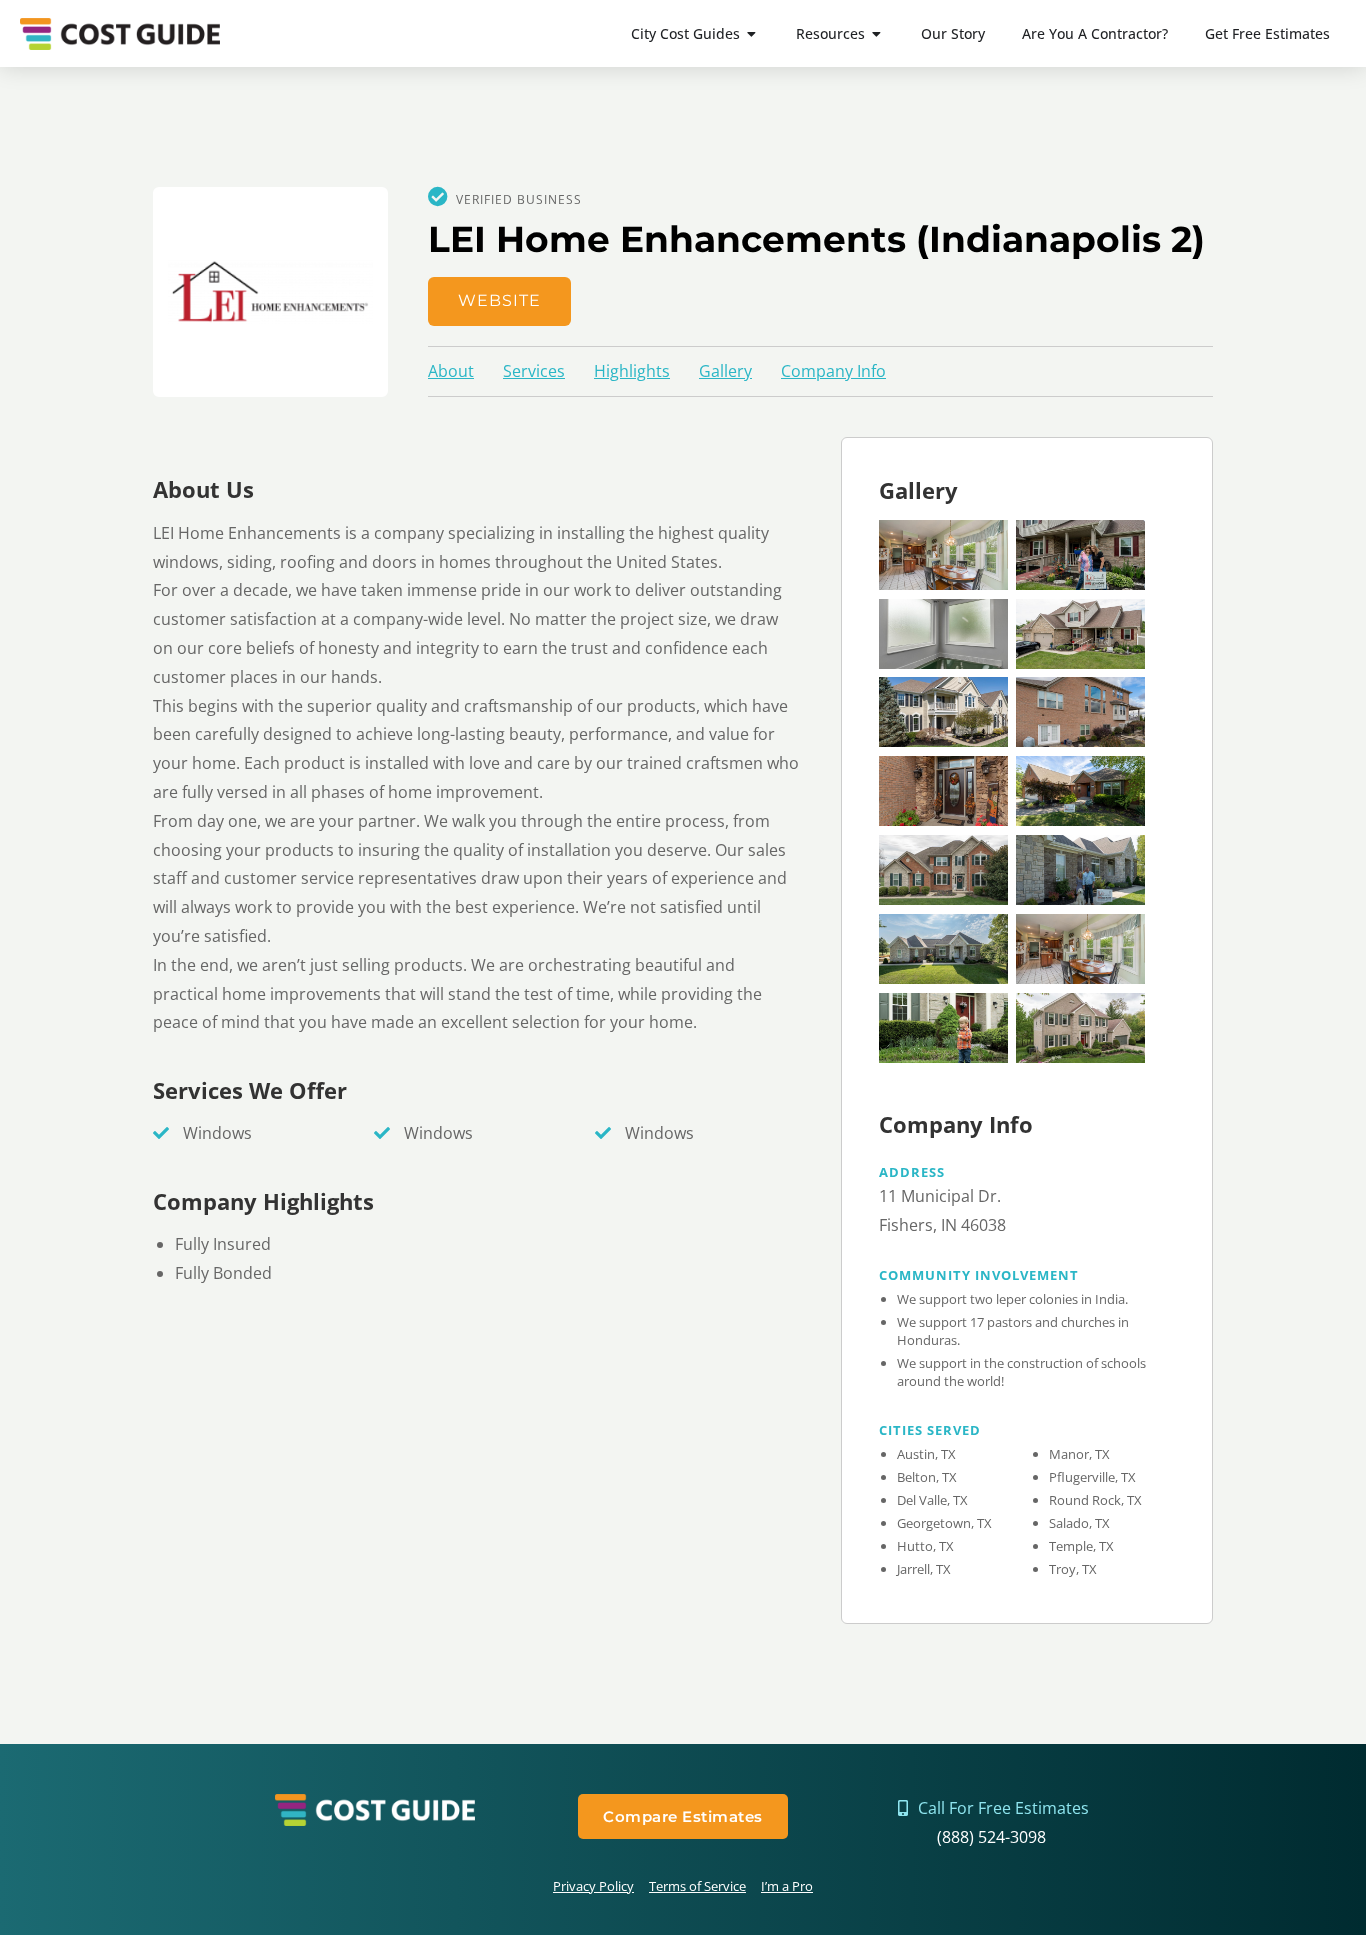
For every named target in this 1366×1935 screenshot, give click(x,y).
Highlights (632, 371)
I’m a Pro (787, 1886)
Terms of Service (697, 1886)
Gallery (725, 371)
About (451, 371)
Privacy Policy (593, 1886)
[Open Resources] (877, 33)
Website (499, 300)
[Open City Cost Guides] (752, 33)
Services (534, 371)
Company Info (833, 371)
